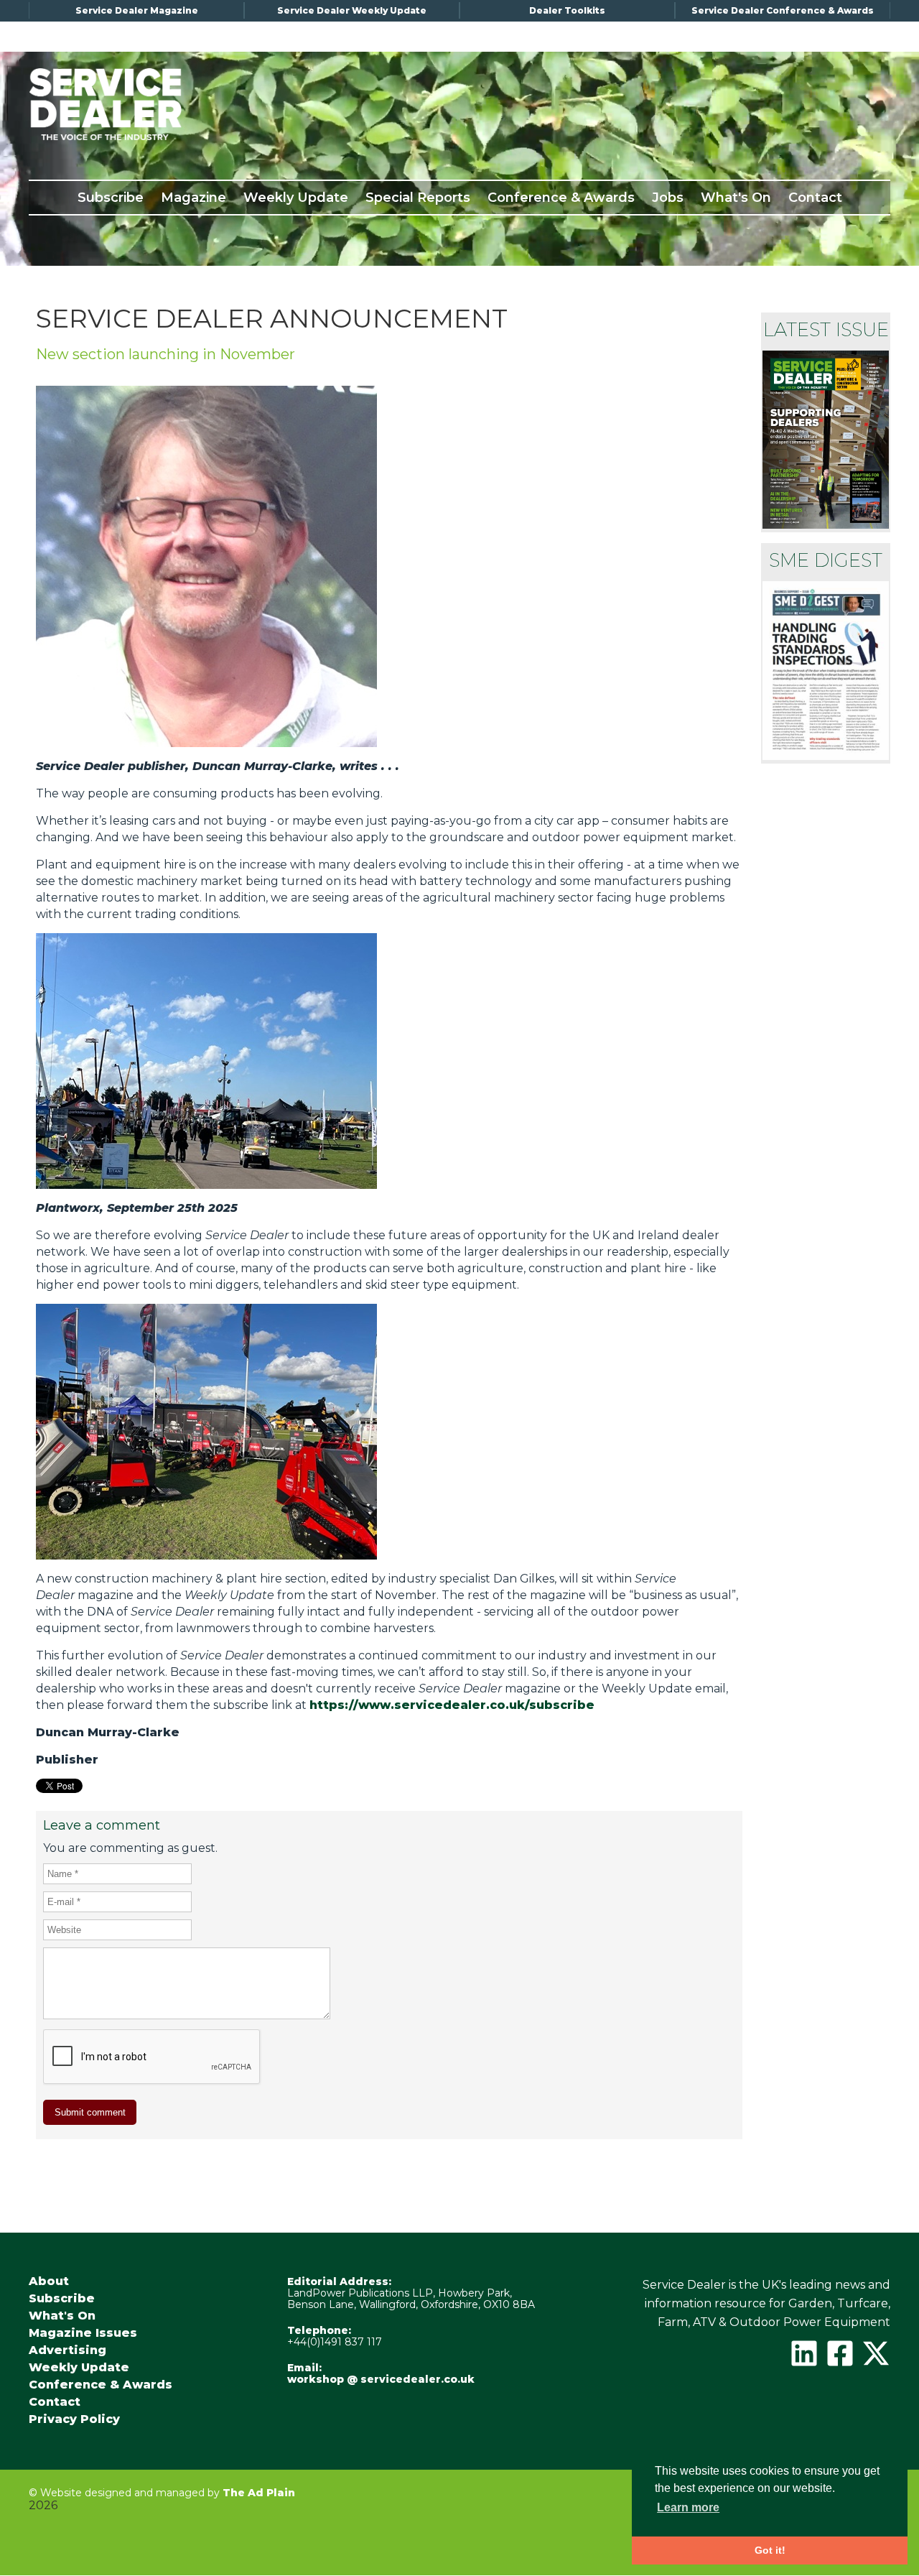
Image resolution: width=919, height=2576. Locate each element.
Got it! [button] (770, 2550)
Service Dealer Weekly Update (352, 10)
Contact (815, 198)
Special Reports (418, 198)
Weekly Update (296, 198)
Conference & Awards (561, 198)
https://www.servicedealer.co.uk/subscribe (452, 1705)
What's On (736, 198)
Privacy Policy (74, 2419)
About (49, 2281)
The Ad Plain (259, 2493)
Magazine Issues (83, 2333)
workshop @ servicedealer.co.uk (381, 2379)
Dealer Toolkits (567, 10)
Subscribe (111, 198)
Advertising (67, 2350)
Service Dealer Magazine (137, 10)
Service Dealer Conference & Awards (783, 10)
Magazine (193, 198)
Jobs (668, 198)
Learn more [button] (688, 2507)
